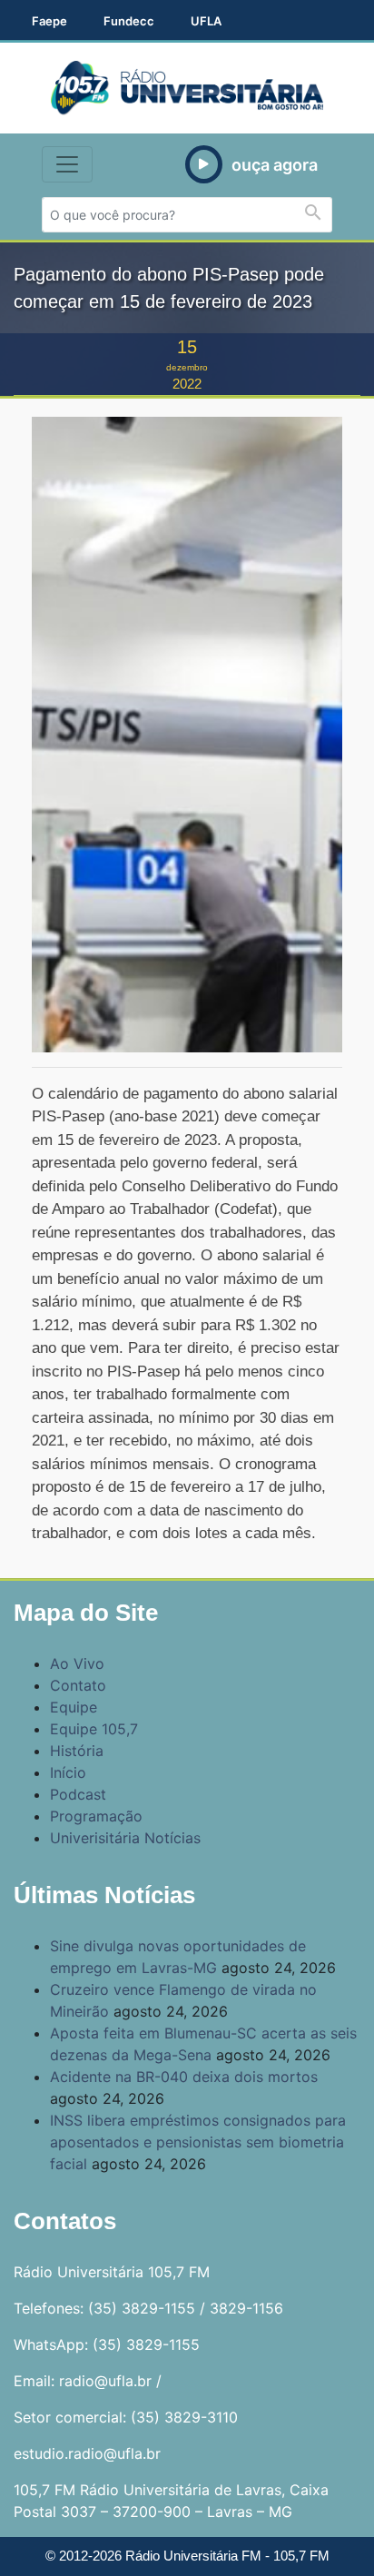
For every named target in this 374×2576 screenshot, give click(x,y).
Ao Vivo (77, 1663)
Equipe (74, 1707)
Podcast (78, 1794)
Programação (96, 1816)
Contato (78, 1685)
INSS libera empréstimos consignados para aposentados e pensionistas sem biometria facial (198, 2142)
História (77, 1751)
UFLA (206, 21)
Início (68, 1772)
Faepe (49, 21)
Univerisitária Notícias (125, 1838)
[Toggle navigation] (67, 164)
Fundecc (129, 21)
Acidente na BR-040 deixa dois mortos (184, 2077)
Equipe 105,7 (94, 1729)
